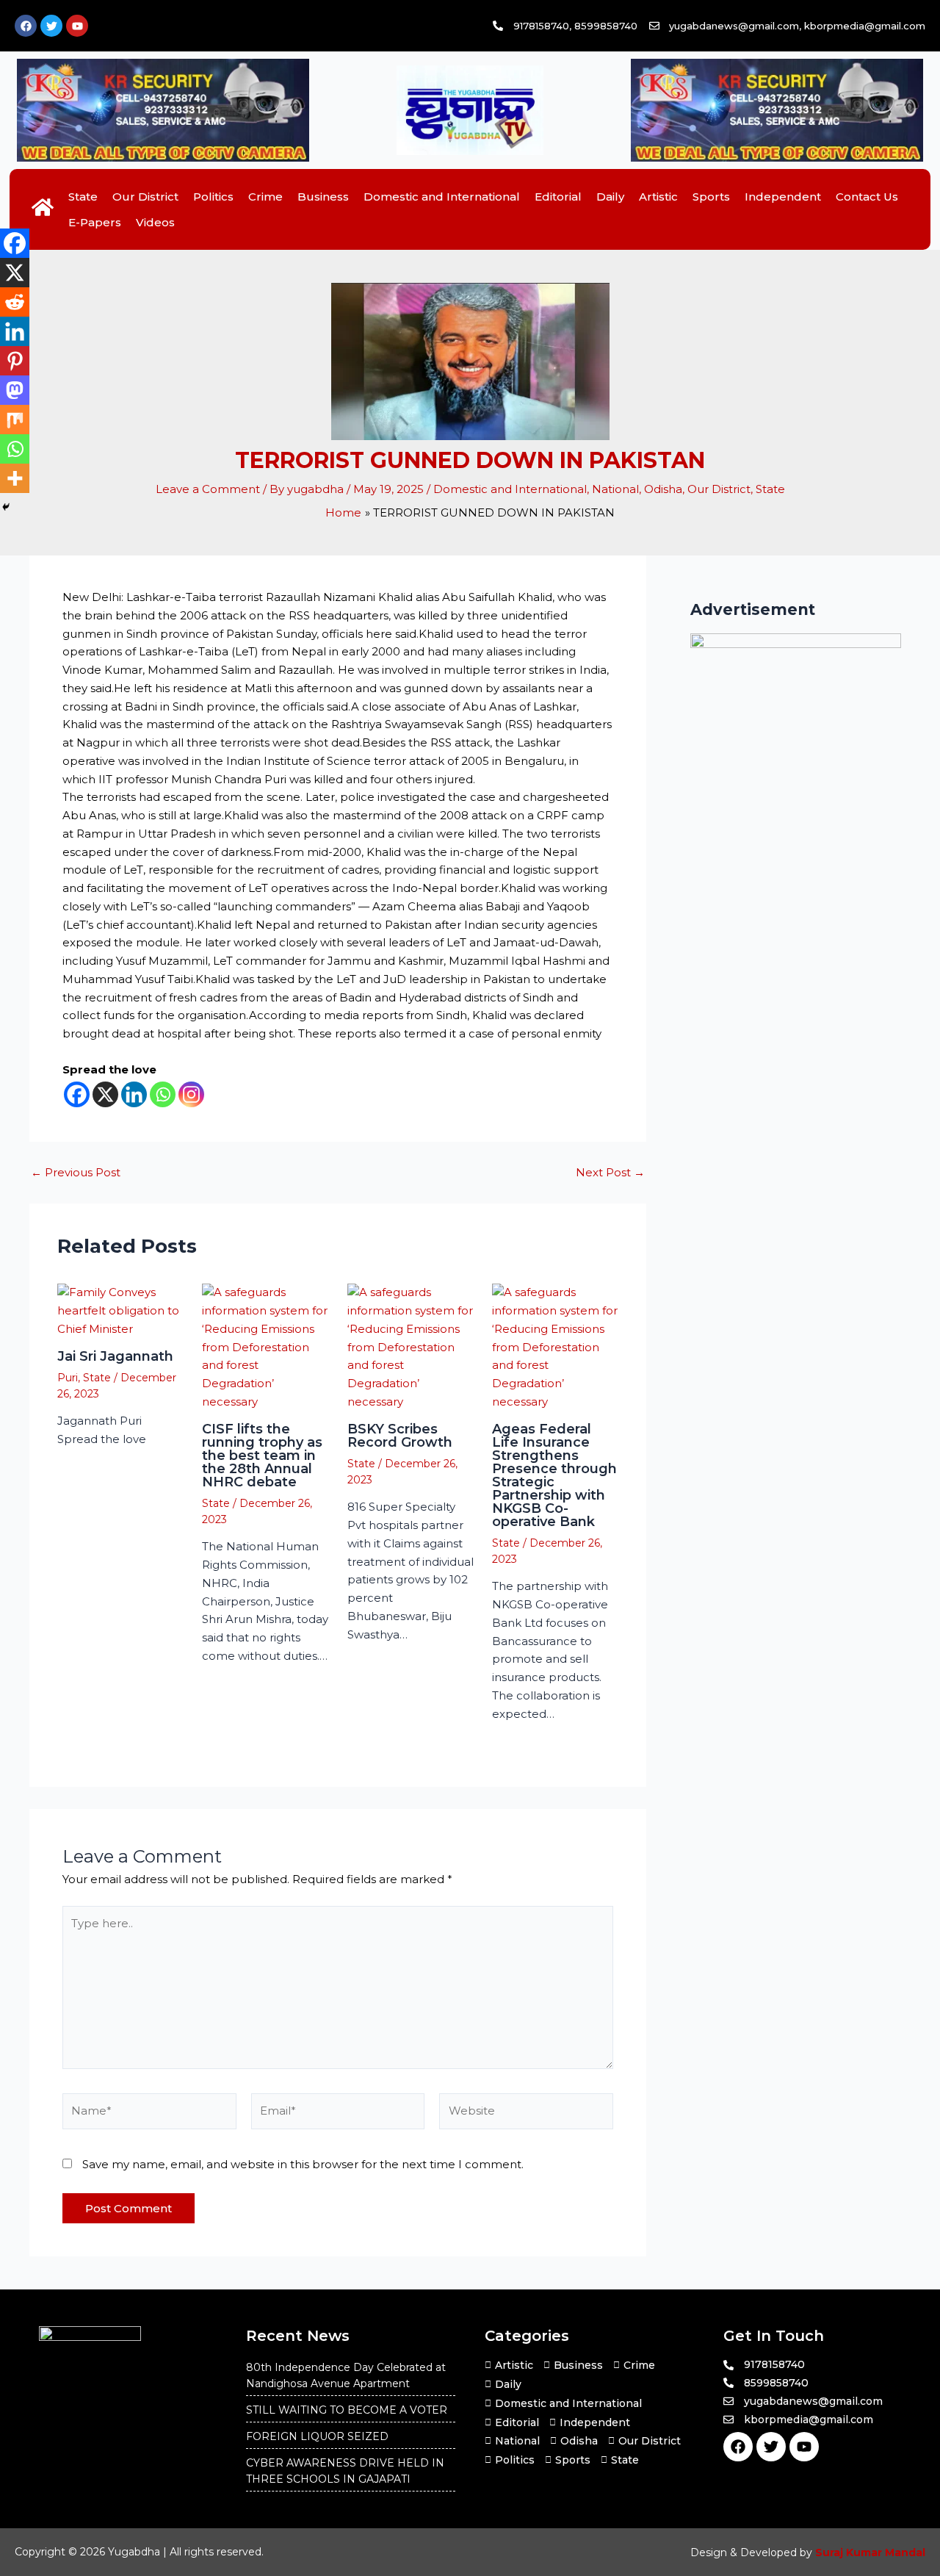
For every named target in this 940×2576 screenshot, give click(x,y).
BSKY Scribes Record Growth (400, 1436)
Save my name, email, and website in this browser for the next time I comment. (303, 2164)
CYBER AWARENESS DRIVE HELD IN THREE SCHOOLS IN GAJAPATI (345, 2471)
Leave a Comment (208, 489)
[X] (105, 1094)
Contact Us (867, 197)
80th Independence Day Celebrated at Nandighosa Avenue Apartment (346, 2375)
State (83, 197)
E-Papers (95, 222)
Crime (265, 197)
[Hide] (6, 507)
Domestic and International (442, 197)
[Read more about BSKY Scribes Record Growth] (411, 1346)
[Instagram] (191, 1094)
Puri (68, 1378)
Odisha (663, 489)
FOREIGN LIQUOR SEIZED (317, 2436)
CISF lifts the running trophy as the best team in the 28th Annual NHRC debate (262, 1456)
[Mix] (15, 420)
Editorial (558, 197)
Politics (213, 197)
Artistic (658, 197)
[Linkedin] (134, 1094)
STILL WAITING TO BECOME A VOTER (347, 2410)
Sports (711, 197)
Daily (610, 197)
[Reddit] (15, 302)
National (615, 489)
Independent (783, 197)
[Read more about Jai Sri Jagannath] (121, 1310)
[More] (15, 478)
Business (323, 197)
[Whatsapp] (163, 1094)
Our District (145, 197)
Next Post (610, 1172)
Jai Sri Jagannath (115, 1356)
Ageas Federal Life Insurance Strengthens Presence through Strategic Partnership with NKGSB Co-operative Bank (554, 1475)
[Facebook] (77, 1094)
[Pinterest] (15, 361)
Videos (155, 222)
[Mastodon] (15, 390)
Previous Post (76, 1172)
